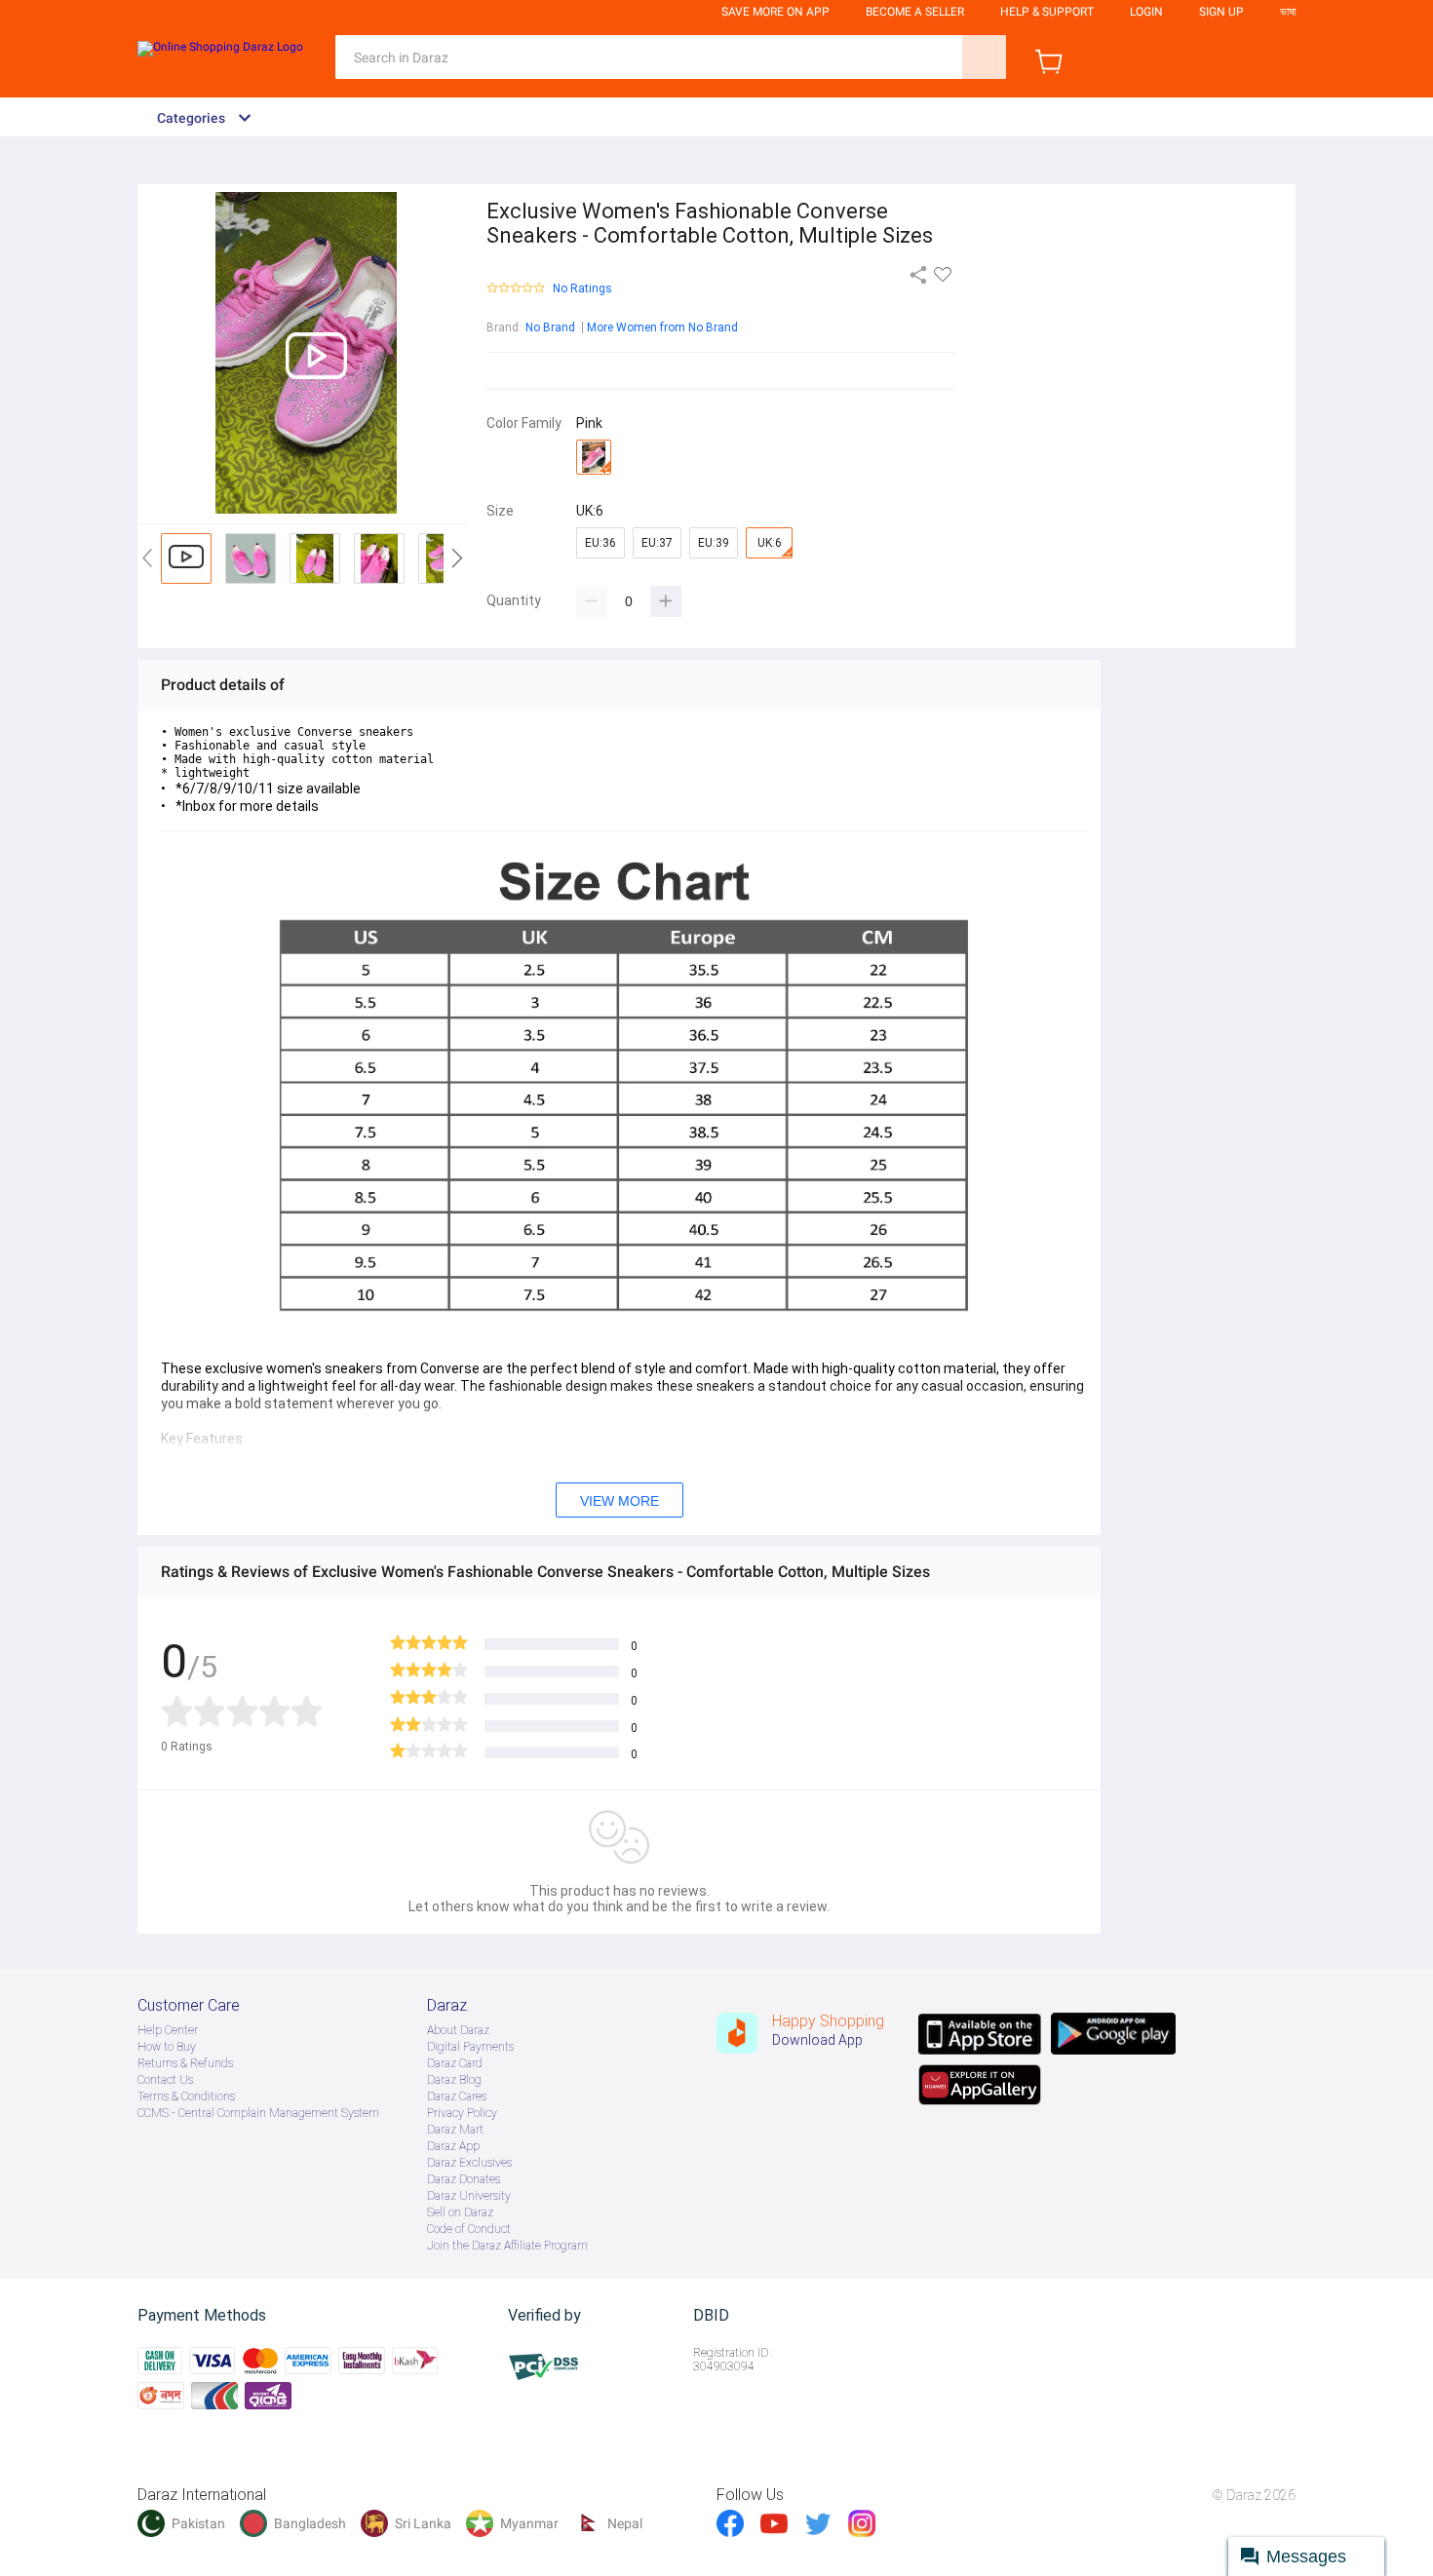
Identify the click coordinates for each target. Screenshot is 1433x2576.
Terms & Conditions (186, 2096)
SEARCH (984, 57)
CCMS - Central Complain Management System (258, 2113)
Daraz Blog (454, 2080)
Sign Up (1221, 12)
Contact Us (165, 2080)
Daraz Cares (457, 2096)
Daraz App (453, 2146)
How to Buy (167, 2047)
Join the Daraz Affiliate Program (507, 2246)
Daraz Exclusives (469, 2163)
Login (1146, 12)
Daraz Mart (455, 2130)
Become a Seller (915, 12)
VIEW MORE (620, 1501)
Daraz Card (455, 2063)
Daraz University (469, 2196)
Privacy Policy (462, 2113)
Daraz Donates (464, 2179)
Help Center (168, 2030)
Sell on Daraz (460, 2212)
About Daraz (458, 2030)
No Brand (550, 327)
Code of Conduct (469, 2229)
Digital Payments (470, 2047)
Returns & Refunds (185, 2063)
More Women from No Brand (662, 327)
